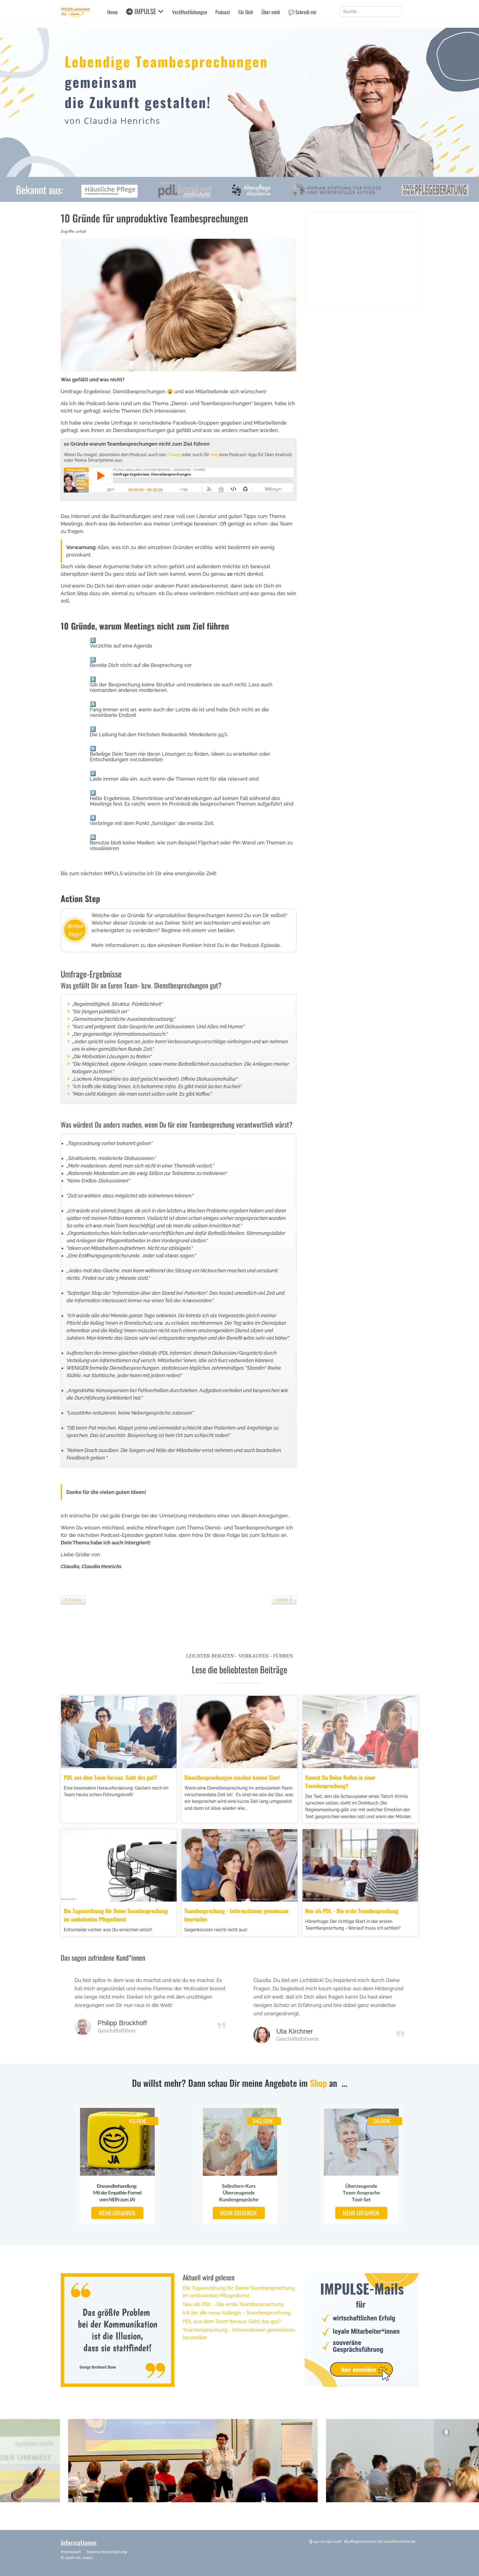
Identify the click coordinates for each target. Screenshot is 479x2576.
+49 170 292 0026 (327, 2541)
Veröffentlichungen (190, 12)
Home (113, 12)
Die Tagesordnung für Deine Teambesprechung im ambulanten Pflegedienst (116, 1915)
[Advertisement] (361, 259)
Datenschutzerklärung (107, 2552)
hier (214, 455)
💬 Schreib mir (302, 12)
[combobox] (371, 12)
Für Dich (246, 12)
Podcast (223, 12)
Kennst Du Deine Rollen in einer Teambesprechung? (340, 1781)
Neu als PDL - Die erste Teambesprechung (352, 1911)
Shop (318, 2083)
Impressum (71, 2552)
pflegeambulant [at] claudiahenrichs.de (382, 2541)
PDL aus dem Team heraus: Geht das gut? (110, 1777)
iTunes (174, 455)
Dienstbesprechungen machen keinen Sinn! (232, 1777)
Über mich (271, 12)
